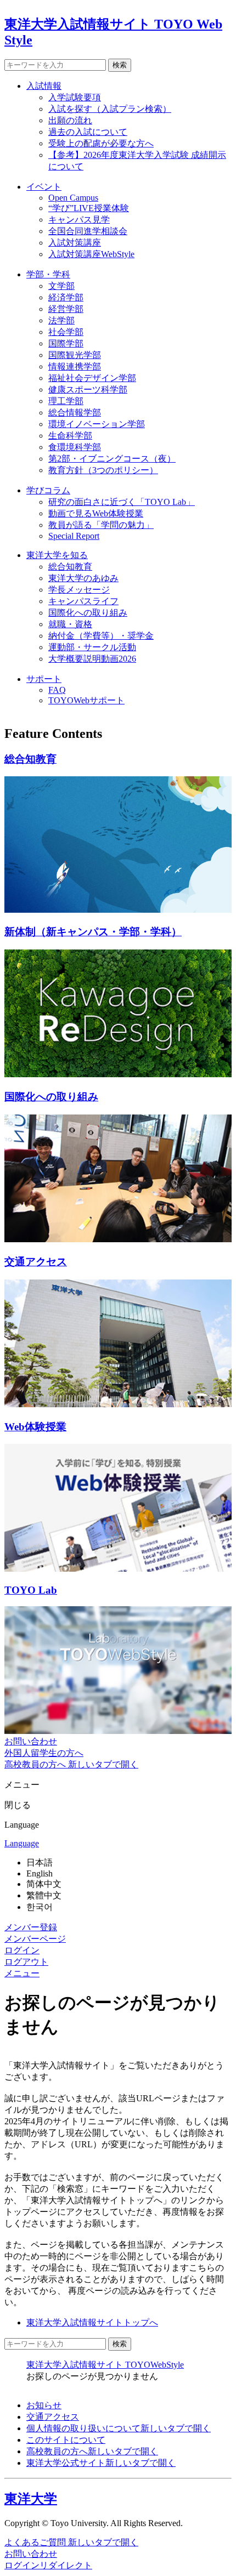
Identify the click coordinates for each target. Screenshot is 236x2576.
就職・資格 (70, 624)
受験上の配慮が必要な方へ (101, 143)
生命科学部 (70, 436)
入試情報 (44, 86)
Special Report (74, 536)
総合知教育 (70, 567)
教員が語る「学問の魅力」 (101, 525)
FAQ (57, 690)
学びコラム (48, 490)
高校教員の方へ (92, 2451)
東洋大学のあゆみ (83, 578)
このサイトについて (66, 2440)
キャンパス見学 (79, 220)
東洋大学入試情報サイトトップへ (92, 2322)
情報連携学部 (75, 366)
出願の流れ (70, 120)
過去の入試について (88, 132)
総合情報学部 (75, 413)
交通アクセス (53, 2417)
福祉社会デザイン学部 (92, 378)
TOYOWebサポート (86, 700)
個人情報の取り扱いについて (119, 2428)
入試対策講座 (75, 243)
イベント (44, 187)
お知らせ (44, 2405)
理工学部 (66, 401)
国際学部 (66, 343)
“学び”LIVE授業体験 (89, 208)
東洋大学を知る (57, 555)
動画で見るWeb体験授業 (96, 513)
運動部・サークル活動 (92, 647)
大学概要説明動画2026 (92, 659)
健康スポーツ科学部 (88, 389)
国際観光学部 (75, 355)
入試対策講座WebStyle (91, 254)
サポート (44, 679)
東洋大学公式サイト (101, 2463)
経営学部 (66, 309)
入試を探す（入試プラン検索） (110, 109)
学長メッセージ (79, 590)
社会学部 (66, 332)
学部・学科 (48, 274)
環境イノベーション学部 (97, 424)
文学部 (61, 286)
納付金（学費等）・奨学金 (101, 636)
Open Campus (73, 198)
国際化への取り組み (88, 613)
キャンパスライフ (83, 601)
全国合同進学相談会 (88, 231)
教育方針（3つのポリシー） (103, 470)
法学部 (61, 320)
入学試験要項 (75, 97)
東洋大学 (31, 2499)
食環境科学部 (75, 447)
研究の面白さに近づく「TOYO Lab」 (122, 502)
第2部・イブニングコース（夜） (112, 459)
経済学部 (66, 297)
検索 (120, 65)
